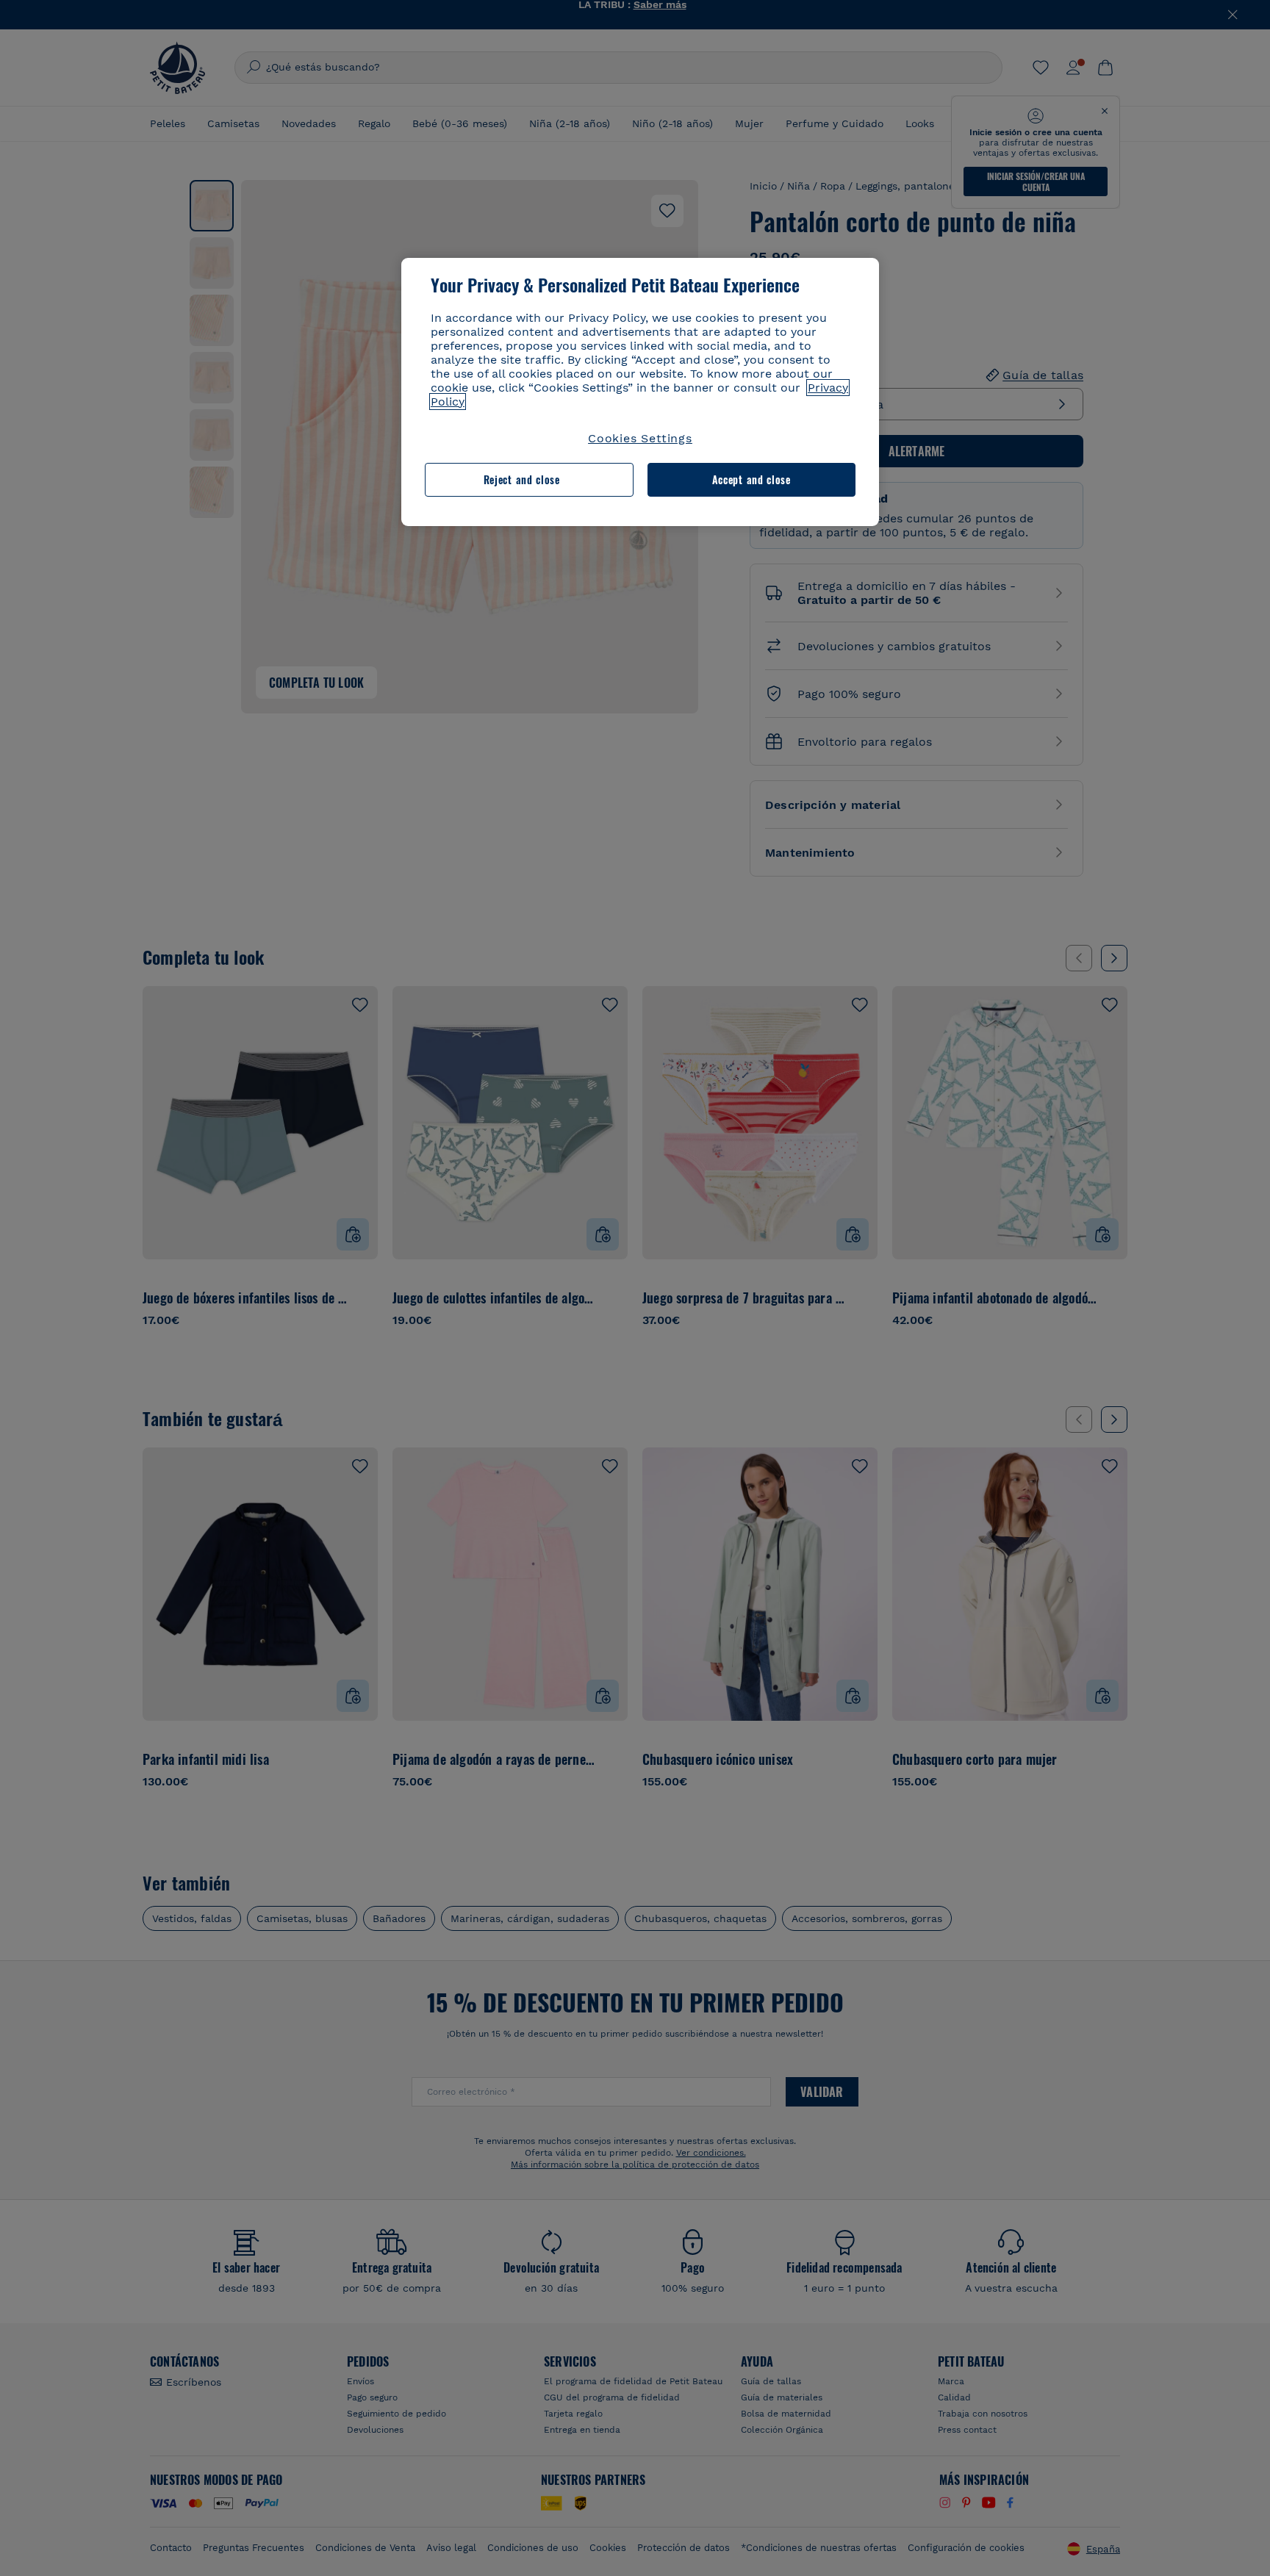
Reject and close (522, 479)
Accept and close (751, 479)
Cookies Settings (640, 438)
